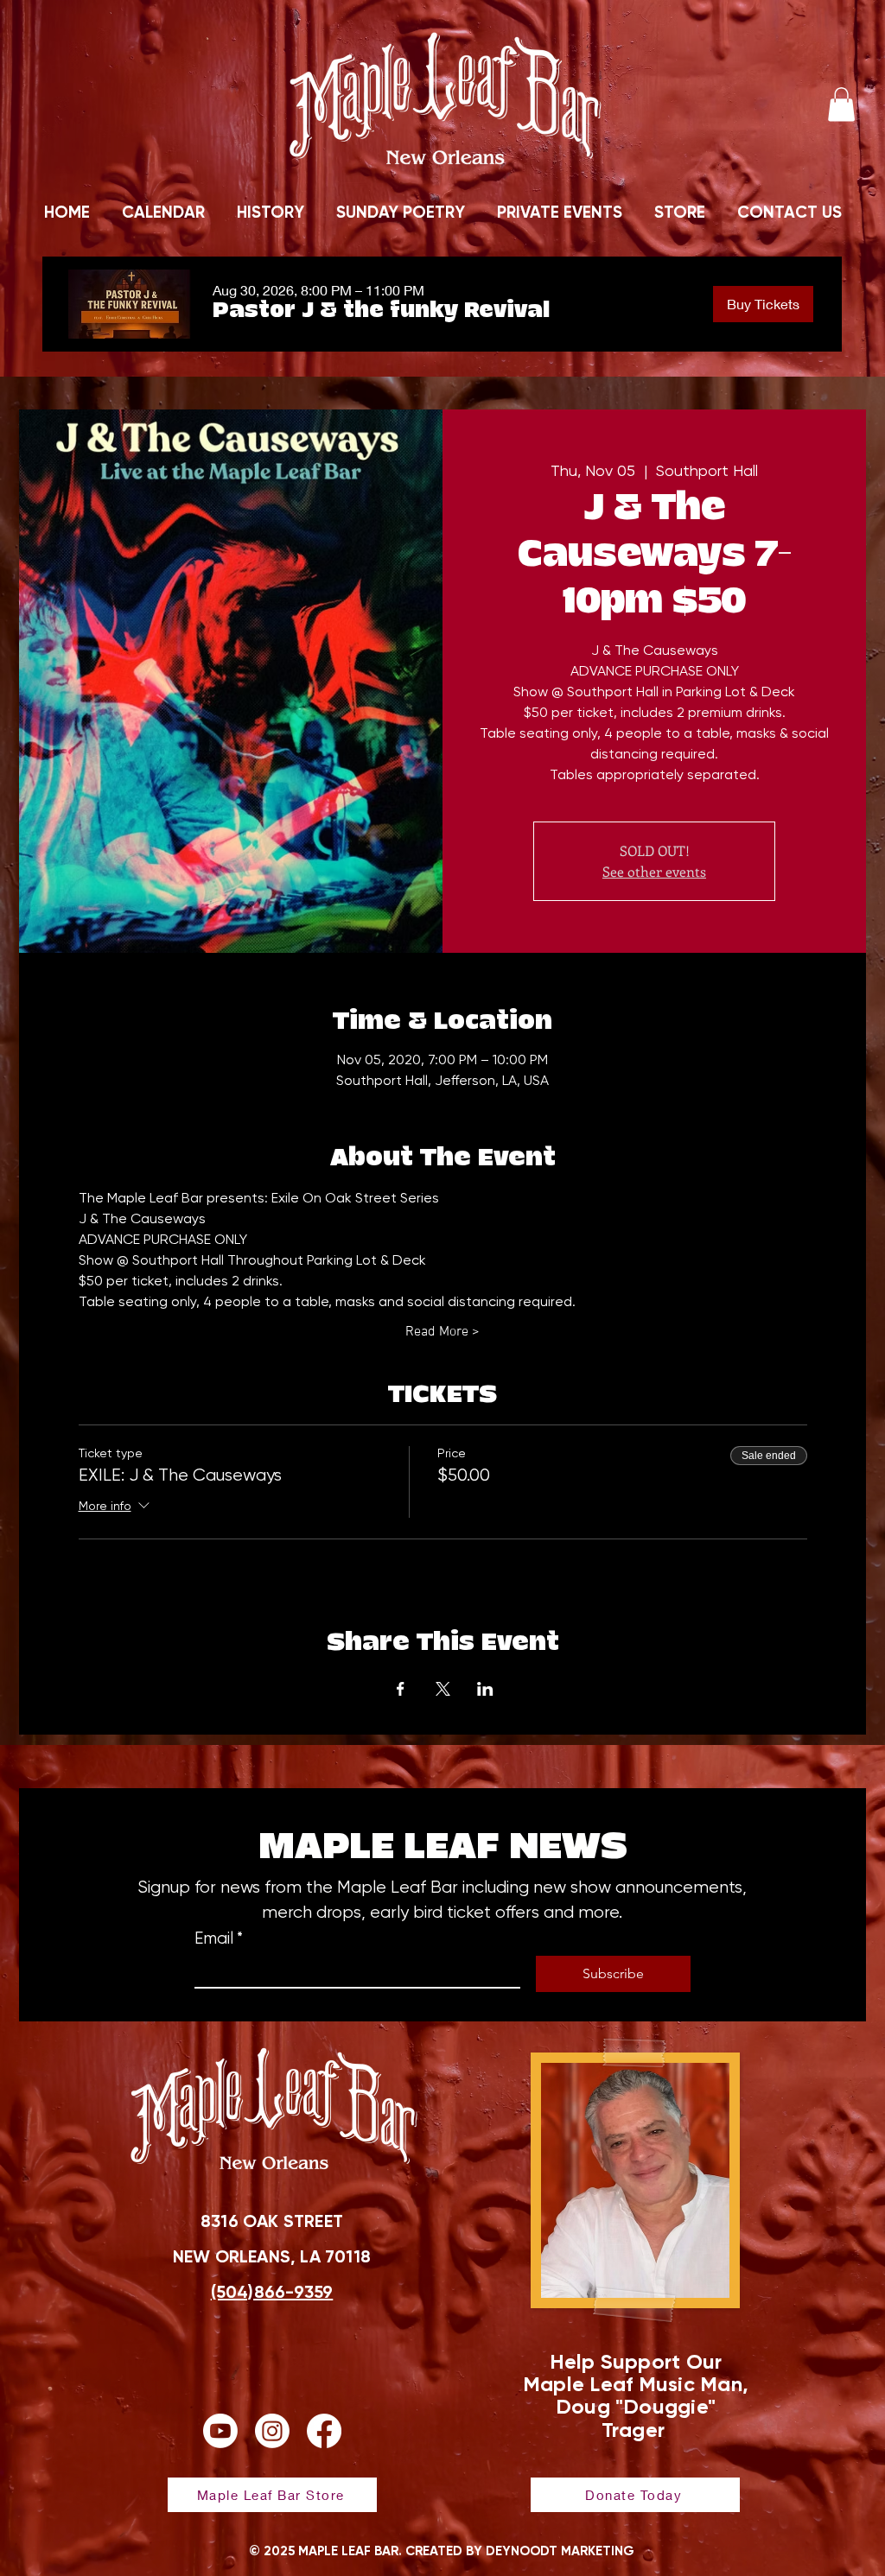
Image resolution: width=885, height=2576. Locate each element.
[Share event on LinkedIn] (485, 1689)
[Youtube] (220, 2431)
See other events (654, 871)
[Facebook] (324, 2431)
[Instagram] (272, 2431)
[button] (841, 104)
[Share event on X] (443, 1689)
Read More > (442, 1332)
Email (219, 1938)
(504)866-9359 (272, 2292)
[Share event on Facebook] (401, 1689)
